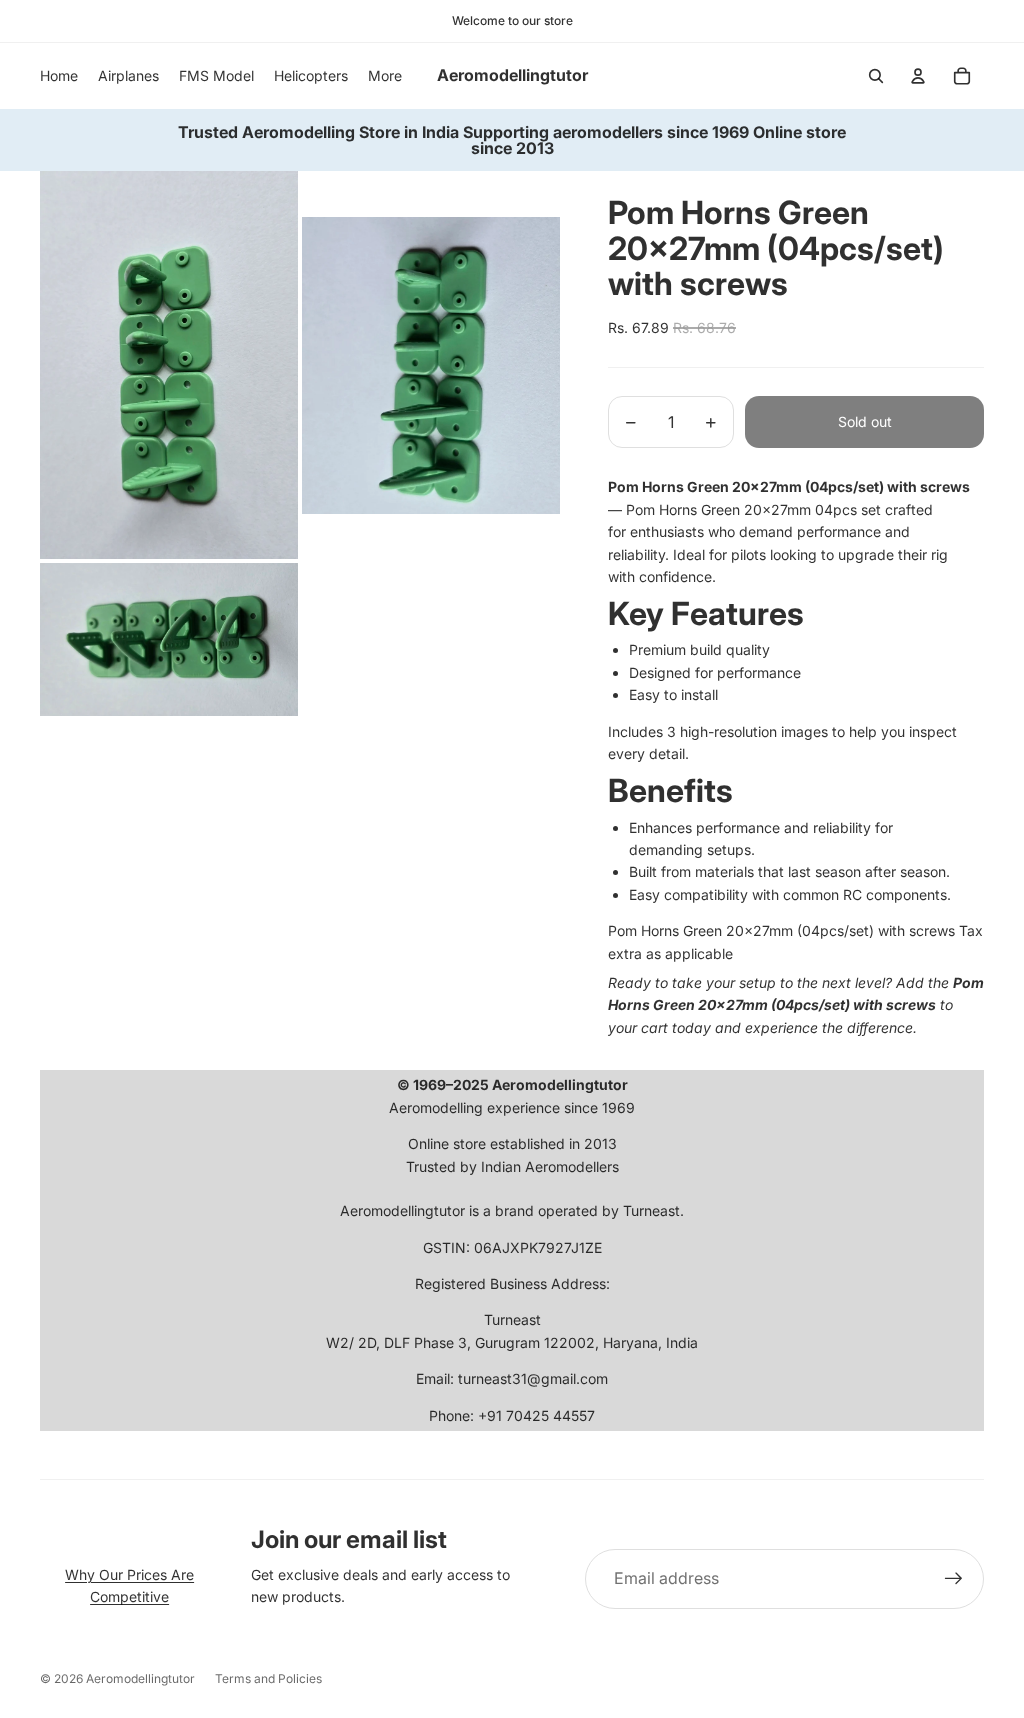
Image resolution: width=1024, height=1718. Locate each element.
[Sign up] (954, 1579)
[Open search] (876, 76)
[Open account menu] (918, 76)
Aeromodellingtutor (140, 1678)
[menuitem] (385, 76)
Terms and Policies (268, 1678)
